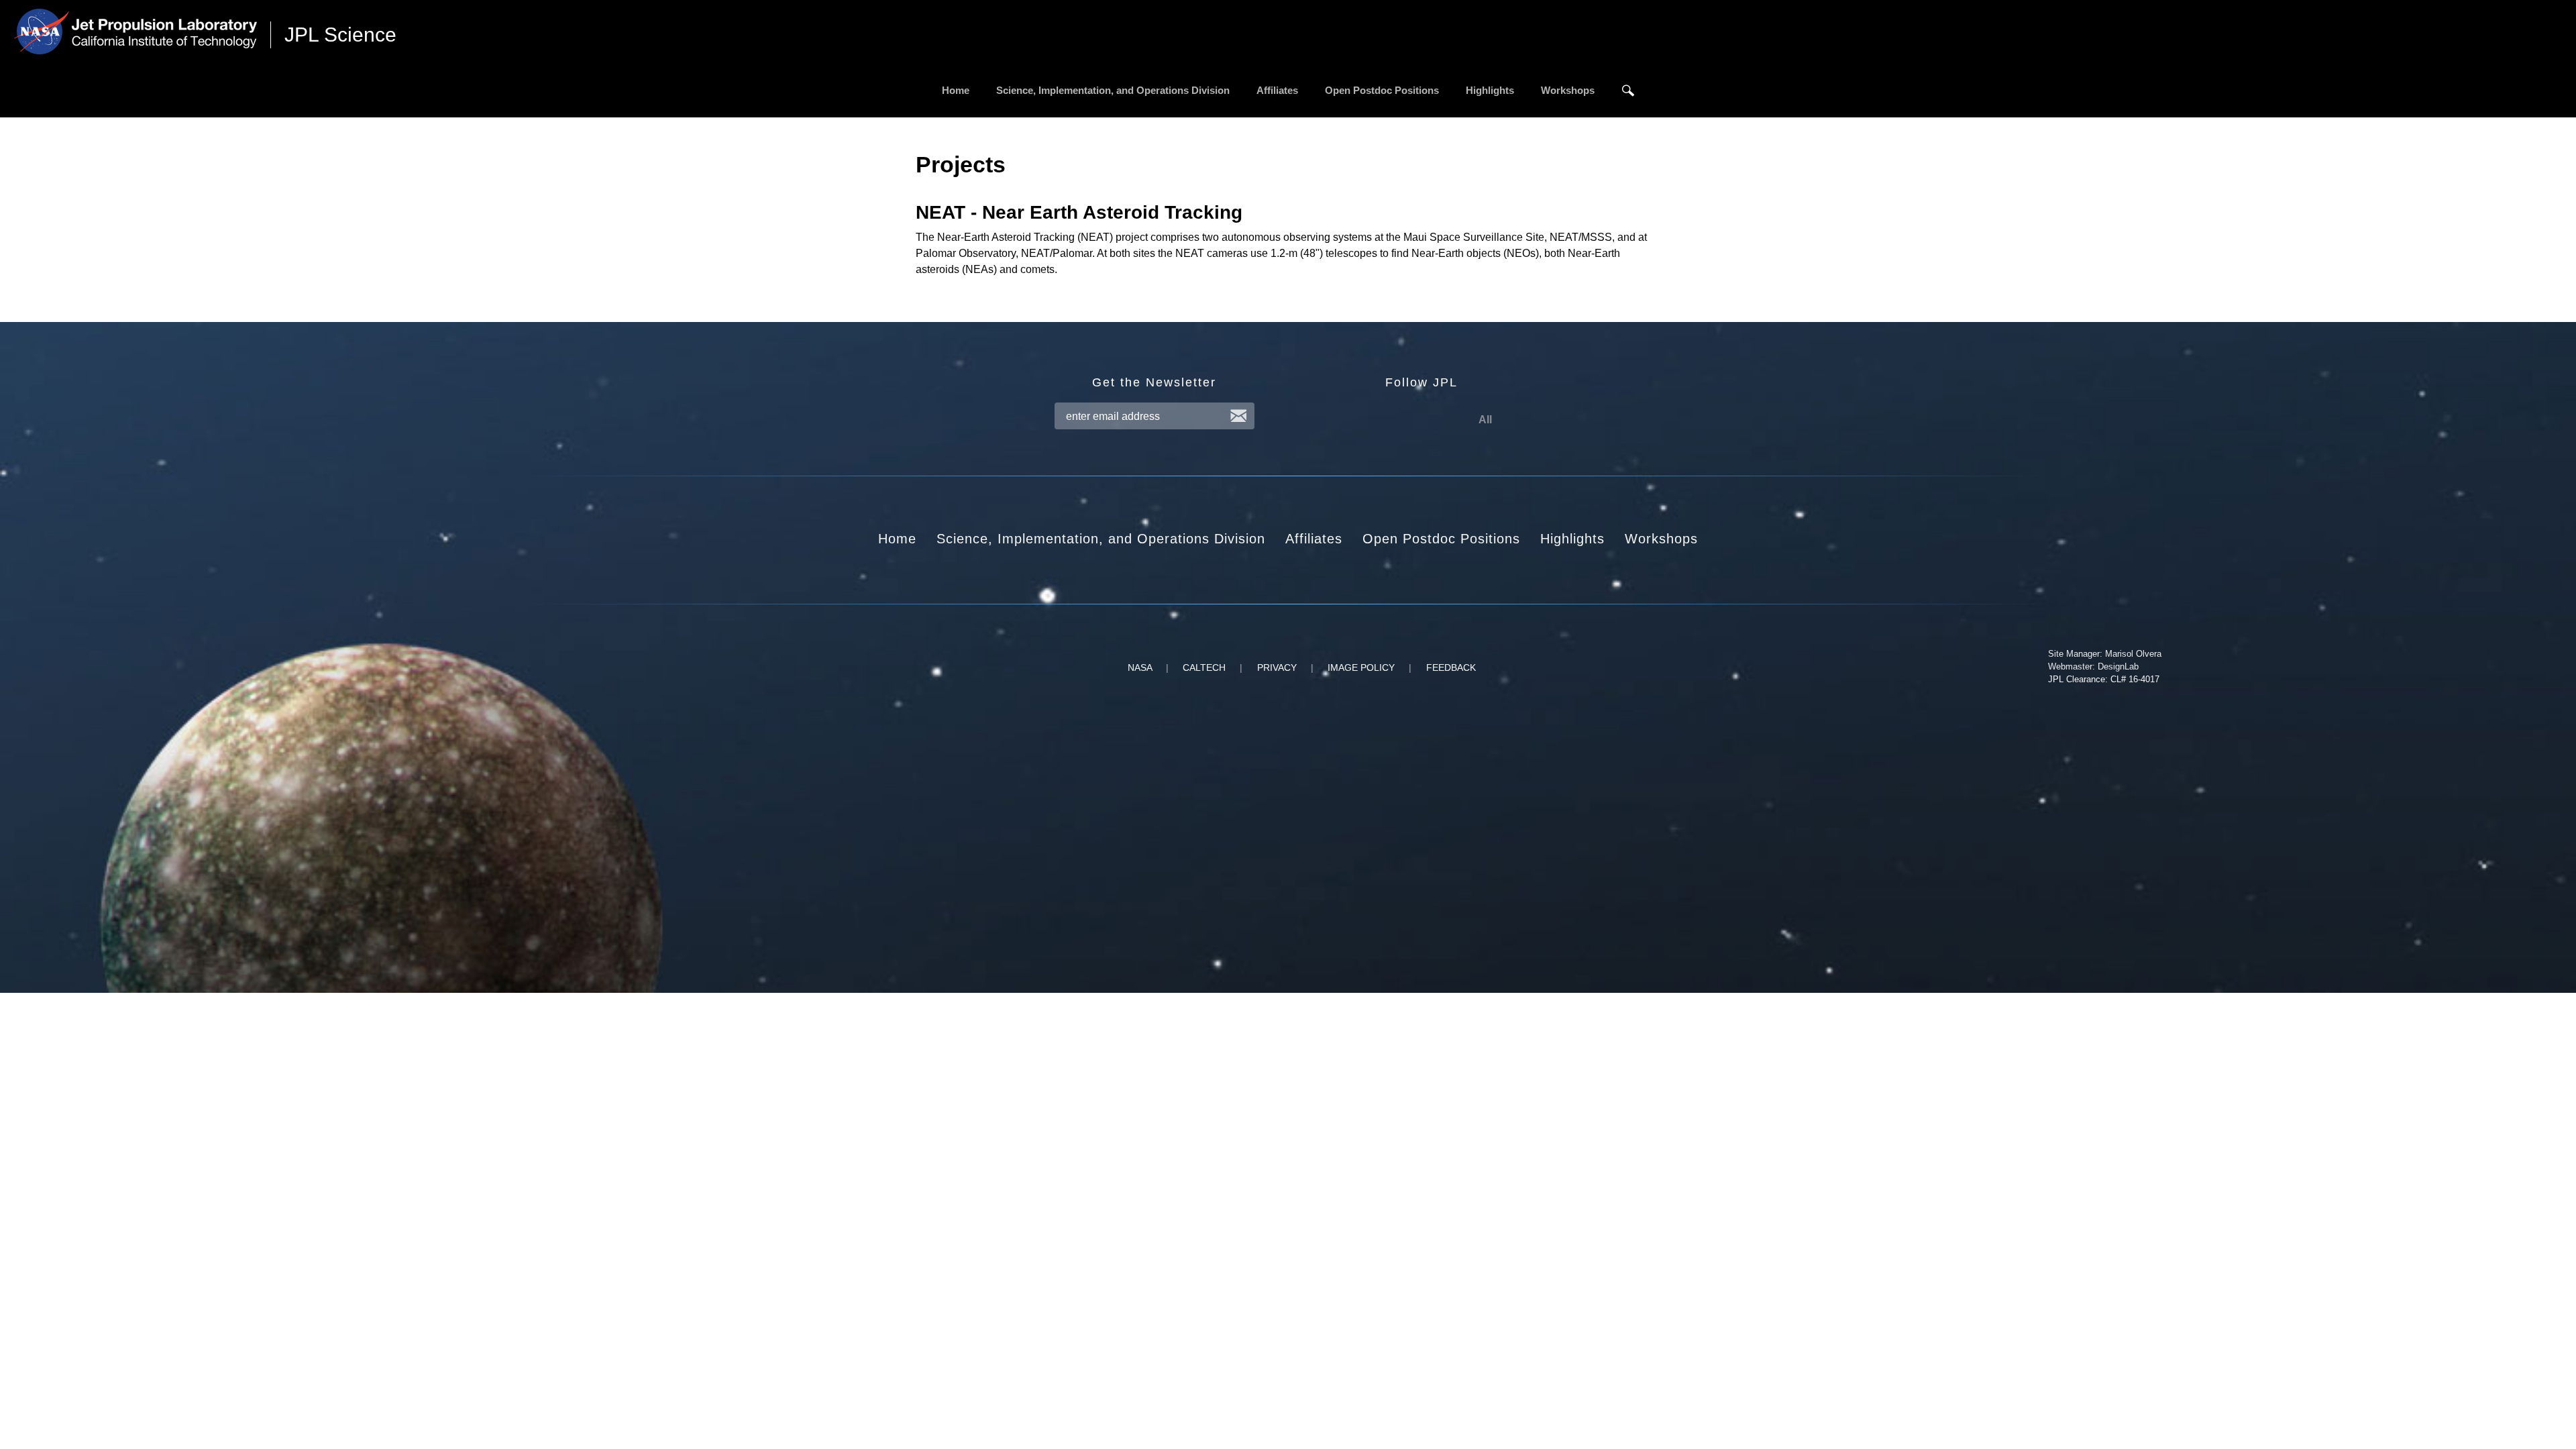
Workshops (1568, 90)
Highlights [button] (1572, 539)
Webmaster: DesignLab (2093, 666)
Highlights (1490, 90)
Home (956, 90)
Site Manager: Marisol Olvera (2105, 654)
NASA (1140, 667)
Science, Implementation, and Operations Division (1113, 90)
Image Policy (1361, 667)
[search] (1628, 91)
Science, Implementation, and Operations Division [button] (1101, 539)
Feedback (1451, 667)
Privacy (1277, 667)
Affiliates (1277, 90)
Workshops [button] (1661, 539)
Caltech (1204, 667)
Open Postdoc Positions (1382, 90)
